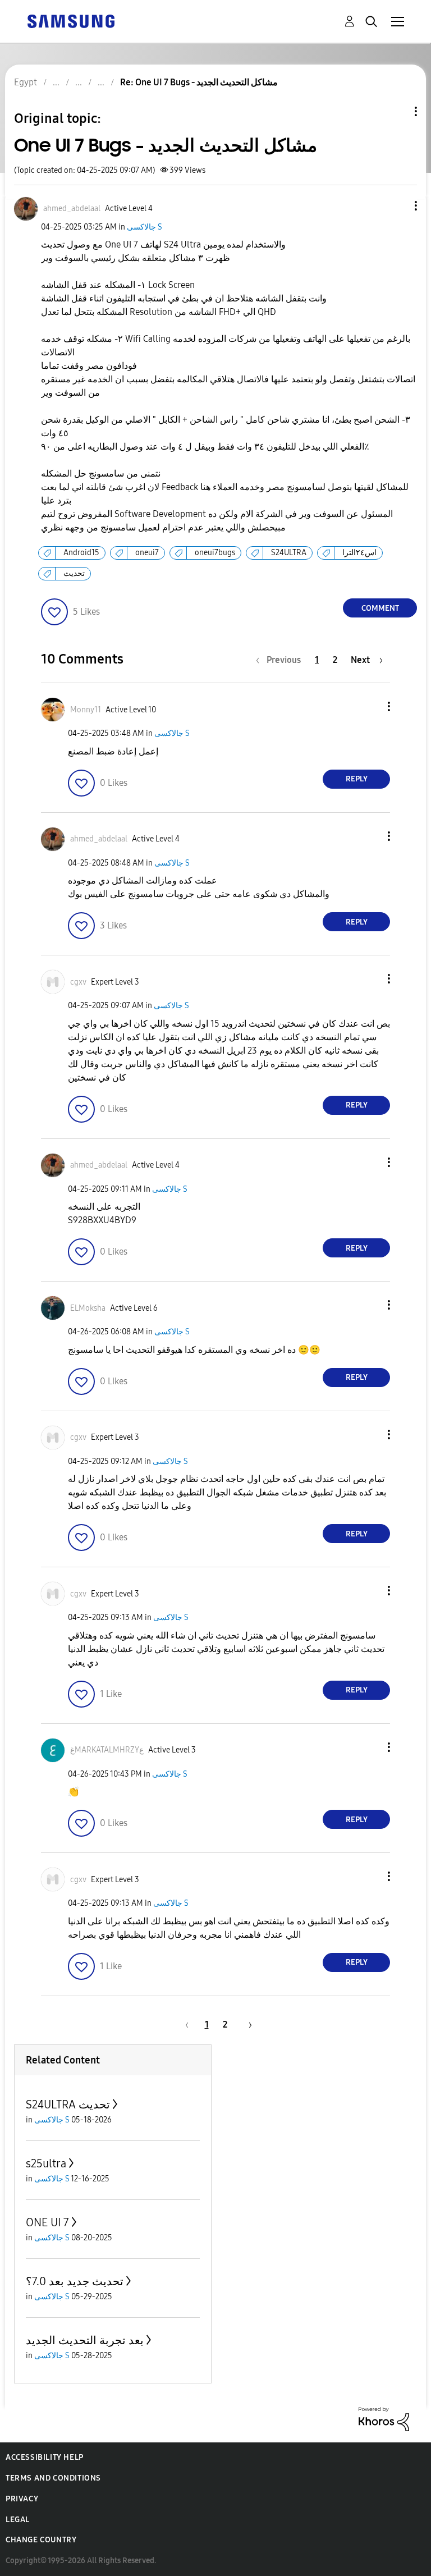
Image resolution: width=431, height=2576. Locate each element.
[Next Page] (246, 2024)
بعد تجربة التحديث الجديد (85, 2340)
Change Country (41, 2540)
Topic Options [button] (397, 111)
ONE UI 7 (47, 2222)
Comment (380, 608)
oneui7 (147, 553)
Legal (18, 2520)
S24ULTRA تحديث (68, 2104)
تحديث (74, 573)
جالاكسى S (145, 227)
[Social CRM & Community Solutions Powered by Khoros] (384, 2418)
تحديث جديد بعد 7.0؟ (75, 2281)
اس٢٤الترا (359, 553)
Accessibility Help (45, 2457)
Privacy (22, 2499)
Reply (357, 779)
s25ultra (46, 2163)
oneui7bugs (215, 553)
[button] (397, 206)
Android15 (81, 553)
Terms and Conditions (53, 2478)
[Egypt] (71, 20)
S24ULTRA (289, 553)
